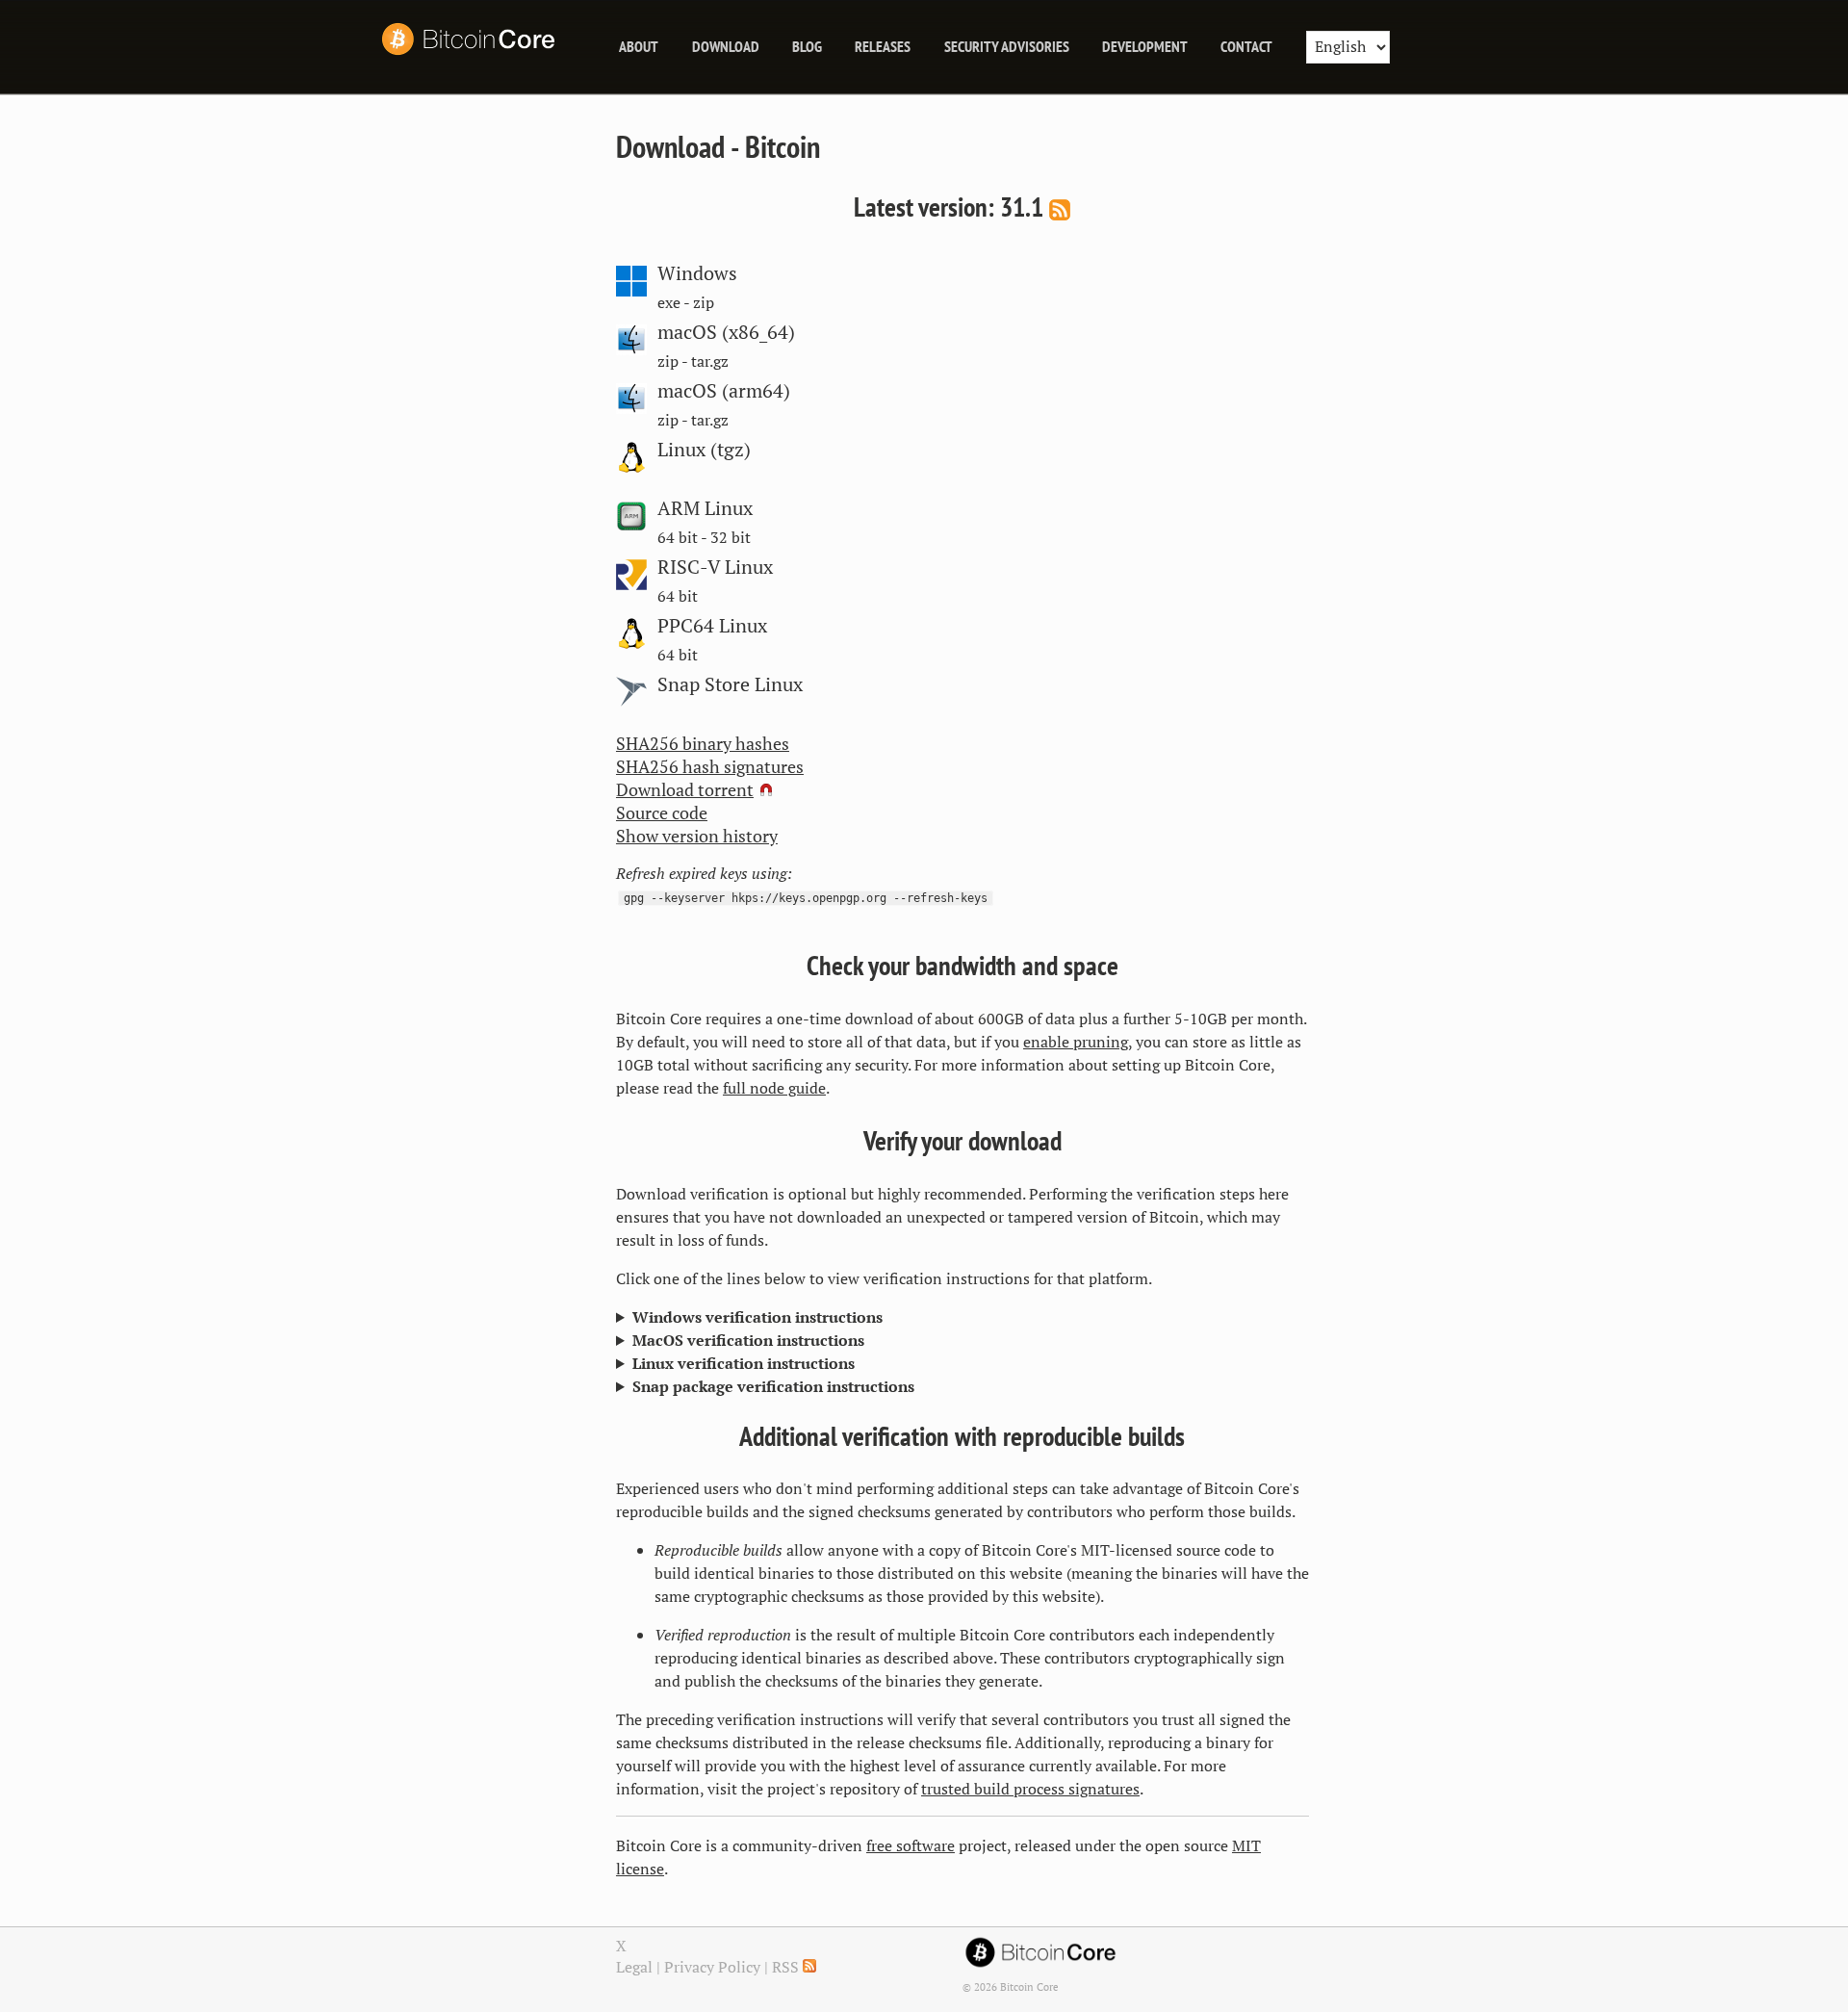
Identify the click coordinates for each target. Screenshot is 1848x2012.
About (639, 46)
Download (726, 46)
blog (807, 46)
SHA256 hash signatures (710, 776)
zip (704, 302)
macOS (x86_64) (726, 332)
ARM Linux (705, 508)
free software (911, 1855)
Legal (634, 1976)
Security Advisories (1007, 46)
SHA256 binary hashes (703, 753)
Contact (1246, 46)
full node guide (774, 1097)
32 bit (731, 537)
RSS (787, 1976)
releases (883, 46)
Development (1145, 46)
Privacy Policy (712, 1976)
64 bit (678, 537)
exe (669, 302)
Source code (662, 822)
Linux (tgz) (704, 450)
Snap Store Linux (730, 684)
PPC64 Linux (712, 626)
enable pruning (1076, 1051)
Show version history (697, 845)
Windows (697, 273)
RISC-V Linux (715, 567)
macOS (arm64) (724, 391)
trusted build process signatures (1030, 1798)
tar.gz (710, 361)
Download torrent (685, 799)
